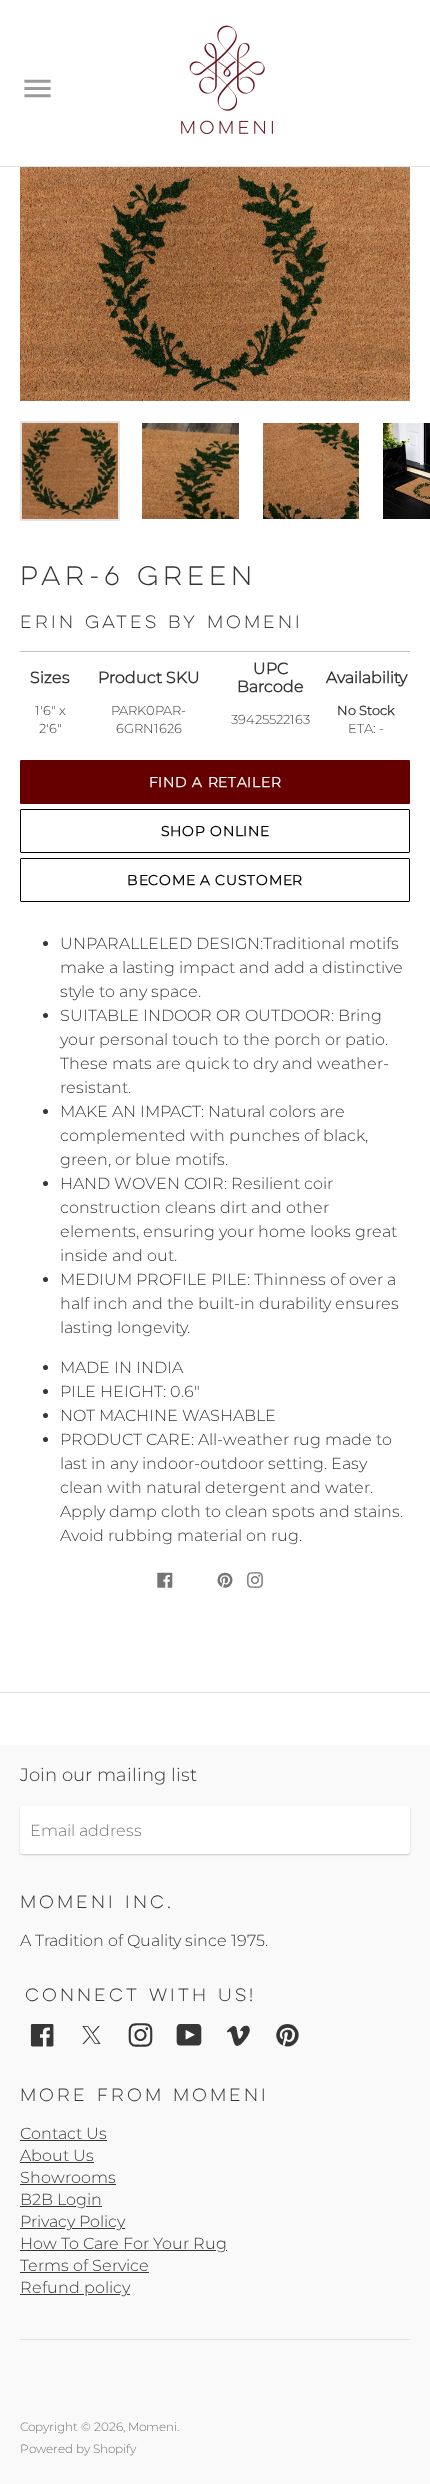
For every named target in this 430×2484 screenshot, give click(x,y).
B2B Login (61, 2199)
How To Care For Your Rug (123, 2243)
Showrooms (68, 2177)
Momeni (152, 2426)
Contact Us (63, 2133)
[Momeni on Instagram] (140, 2033)
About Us (57, 2155)
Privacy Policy (72, 2221)
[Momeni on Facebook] (42, 2033)
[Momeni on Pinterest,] (287, 2033)
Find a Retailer (215, 782)
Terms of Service (84, 2265)
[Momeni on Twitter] (91, 2033)
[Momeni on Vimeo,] (238, 2033)
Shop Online (215, 831)
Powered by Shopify (78, 2448)
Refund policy (75, 2287)
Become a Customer (215, 880)
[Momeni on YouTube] (189, 2033)
